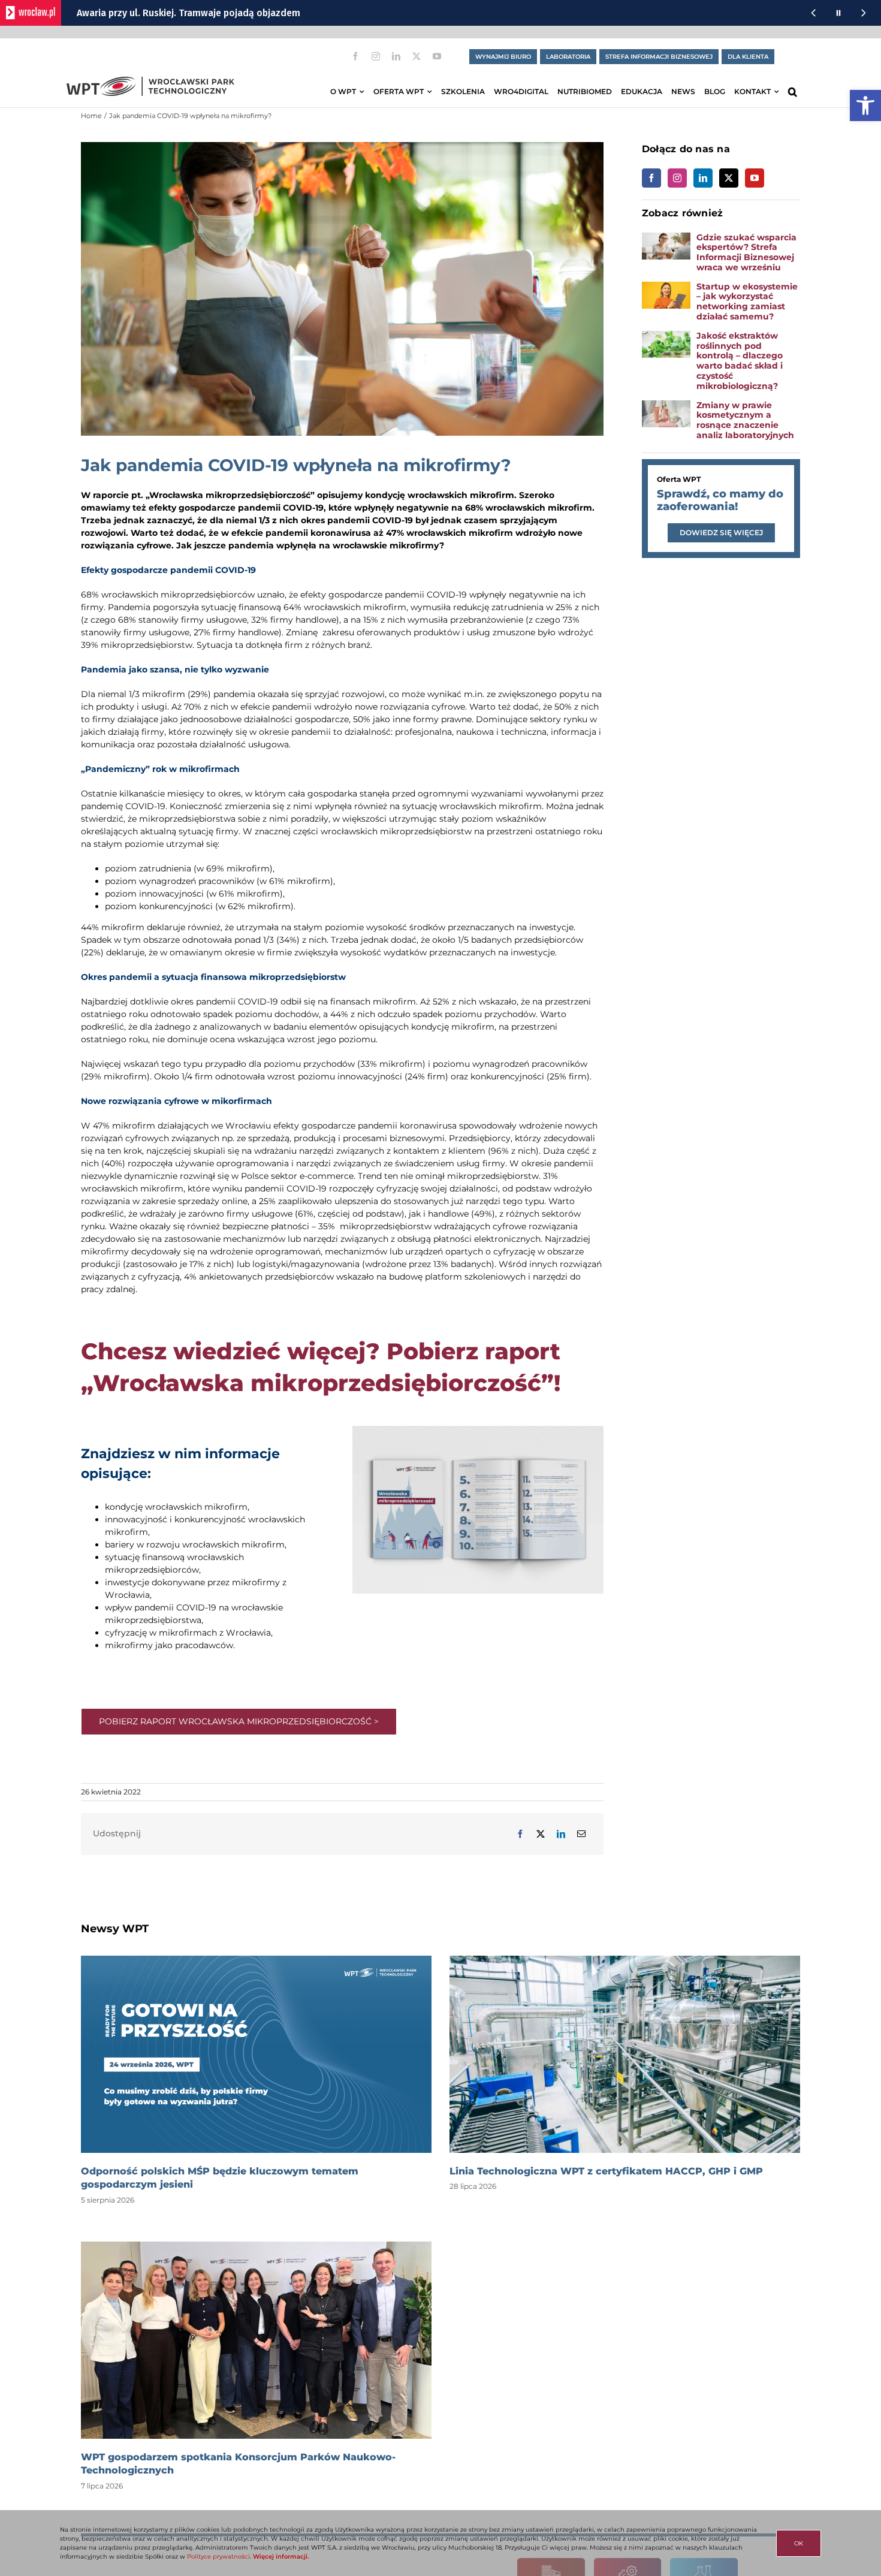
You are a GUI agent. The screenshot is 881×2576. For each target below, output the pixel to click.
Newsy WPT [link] (115, 1929)
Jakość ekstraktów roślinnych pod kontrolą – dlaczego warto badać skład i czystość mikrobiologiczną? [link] (740, 361)
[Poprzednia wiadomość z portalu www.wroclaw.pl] (813, 13)
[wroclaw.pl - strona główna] (31, 13)
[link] (865, 105)
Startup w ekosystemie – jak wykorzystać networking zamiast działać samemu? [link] (747, 301)
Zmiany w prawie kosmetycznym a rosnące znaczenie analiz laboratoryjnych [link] (746, 420)
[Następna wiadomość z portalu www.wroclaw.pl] (864, 13)
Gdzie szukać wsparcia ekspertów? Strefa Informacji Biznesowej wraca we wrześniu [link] (746, 252)
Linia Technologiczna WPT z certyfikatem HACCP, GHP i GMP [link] (606, 2171)
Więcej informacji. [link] (281, 2557)
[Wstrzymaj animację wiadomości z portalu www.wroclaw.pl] (838, 13)
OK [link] (799, 2543)
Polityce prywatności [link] (218, 2557)
